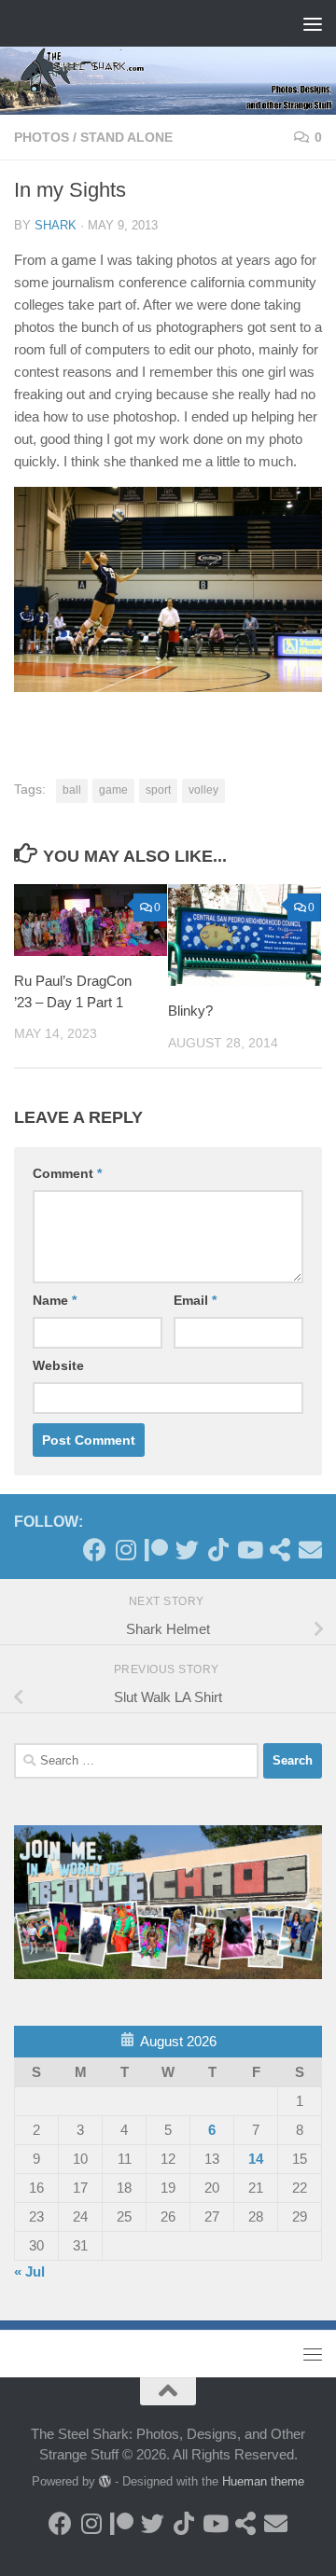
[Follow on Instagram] (126, 1550)
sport (158, 790)
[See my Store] (280, 1550)
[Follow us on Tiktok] (218, 1550)
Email (195, 1300)
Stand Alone (126, 137)
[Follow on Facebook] (95, 1550)
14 (256, 2159)
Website (58, 1365)
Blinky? (190, 1011)
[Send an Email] (310, 1550)
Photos (42, 137)
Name (55, 1300)
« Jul (29, 2271)
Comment (67, 1173)
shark (56, 225)
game (113, 790)
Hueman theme (263, 2481)
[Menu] (313, 23)
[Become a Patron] (156, 1550)
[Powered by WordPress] (105, 2481)
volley (203, 790)
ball (72, 790)
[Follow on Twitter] (187, 1550)
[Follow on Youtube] (249, 1550)
